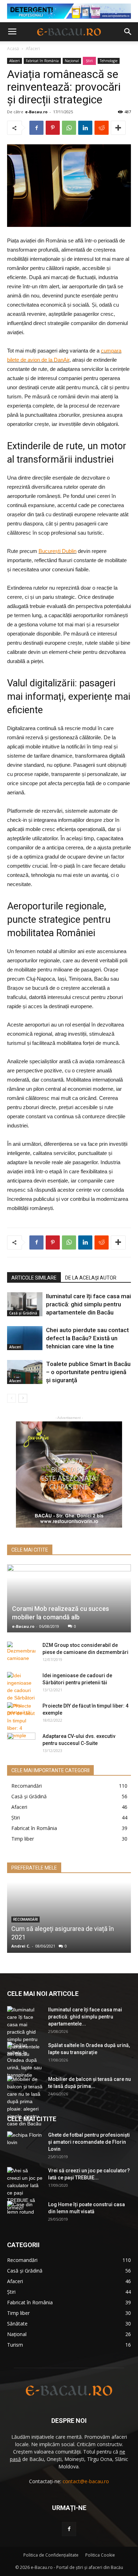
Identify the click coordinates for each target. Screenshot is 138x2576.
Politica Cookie (100, 2555)
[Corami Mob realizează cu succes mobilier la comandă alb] (69, 1599)
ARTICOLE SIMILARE (34, 1278)
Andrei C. (21, 1946)
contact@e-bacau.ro (86, 2481)
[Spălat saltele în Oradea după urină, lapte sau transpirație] (25, 2060)
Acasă (13, 49)
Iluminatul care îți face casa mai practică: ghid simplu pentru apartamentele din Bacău (88, 1304)
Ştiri (89, 61)
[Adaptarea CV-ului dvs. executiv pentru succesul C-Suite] (21, 1743)
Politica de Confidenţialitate (51, 2555)
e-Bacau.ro (36, 112)
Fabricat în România (42, 61)
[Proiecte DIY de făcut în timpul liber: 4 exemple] (21, 1721)
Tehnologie (109, 61)
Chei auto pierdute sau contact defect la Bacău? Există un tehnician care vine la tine (87, 1338)
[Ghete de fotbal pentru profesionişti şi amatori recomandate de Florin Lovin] (25, 2144)
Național (72, 61)
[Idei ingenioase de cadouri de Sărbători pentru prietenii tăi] (21, 1694)
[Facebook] (69, 2529)
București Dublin (57, 551)
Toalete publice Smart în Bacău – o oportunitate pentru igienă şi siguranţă (88, 1372)
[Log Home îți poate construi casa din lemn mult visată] (25, 2213)
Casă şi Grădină (23, 1313)
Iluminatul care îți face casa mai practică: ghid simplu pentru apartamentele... (85, 2017)
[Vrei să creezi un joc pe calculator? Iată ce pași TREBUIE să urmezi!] (25, 2189)
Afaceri (33, 49)
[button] (128, 32)
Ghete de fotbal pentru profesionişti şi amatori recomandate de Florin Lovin (89, 2142)
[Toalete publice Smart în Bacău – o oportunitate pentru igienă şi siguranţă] (25, 1372)
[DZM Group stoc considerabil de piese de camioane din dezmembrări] (21, 1652)
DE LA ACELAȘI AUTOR (91, 1278)
